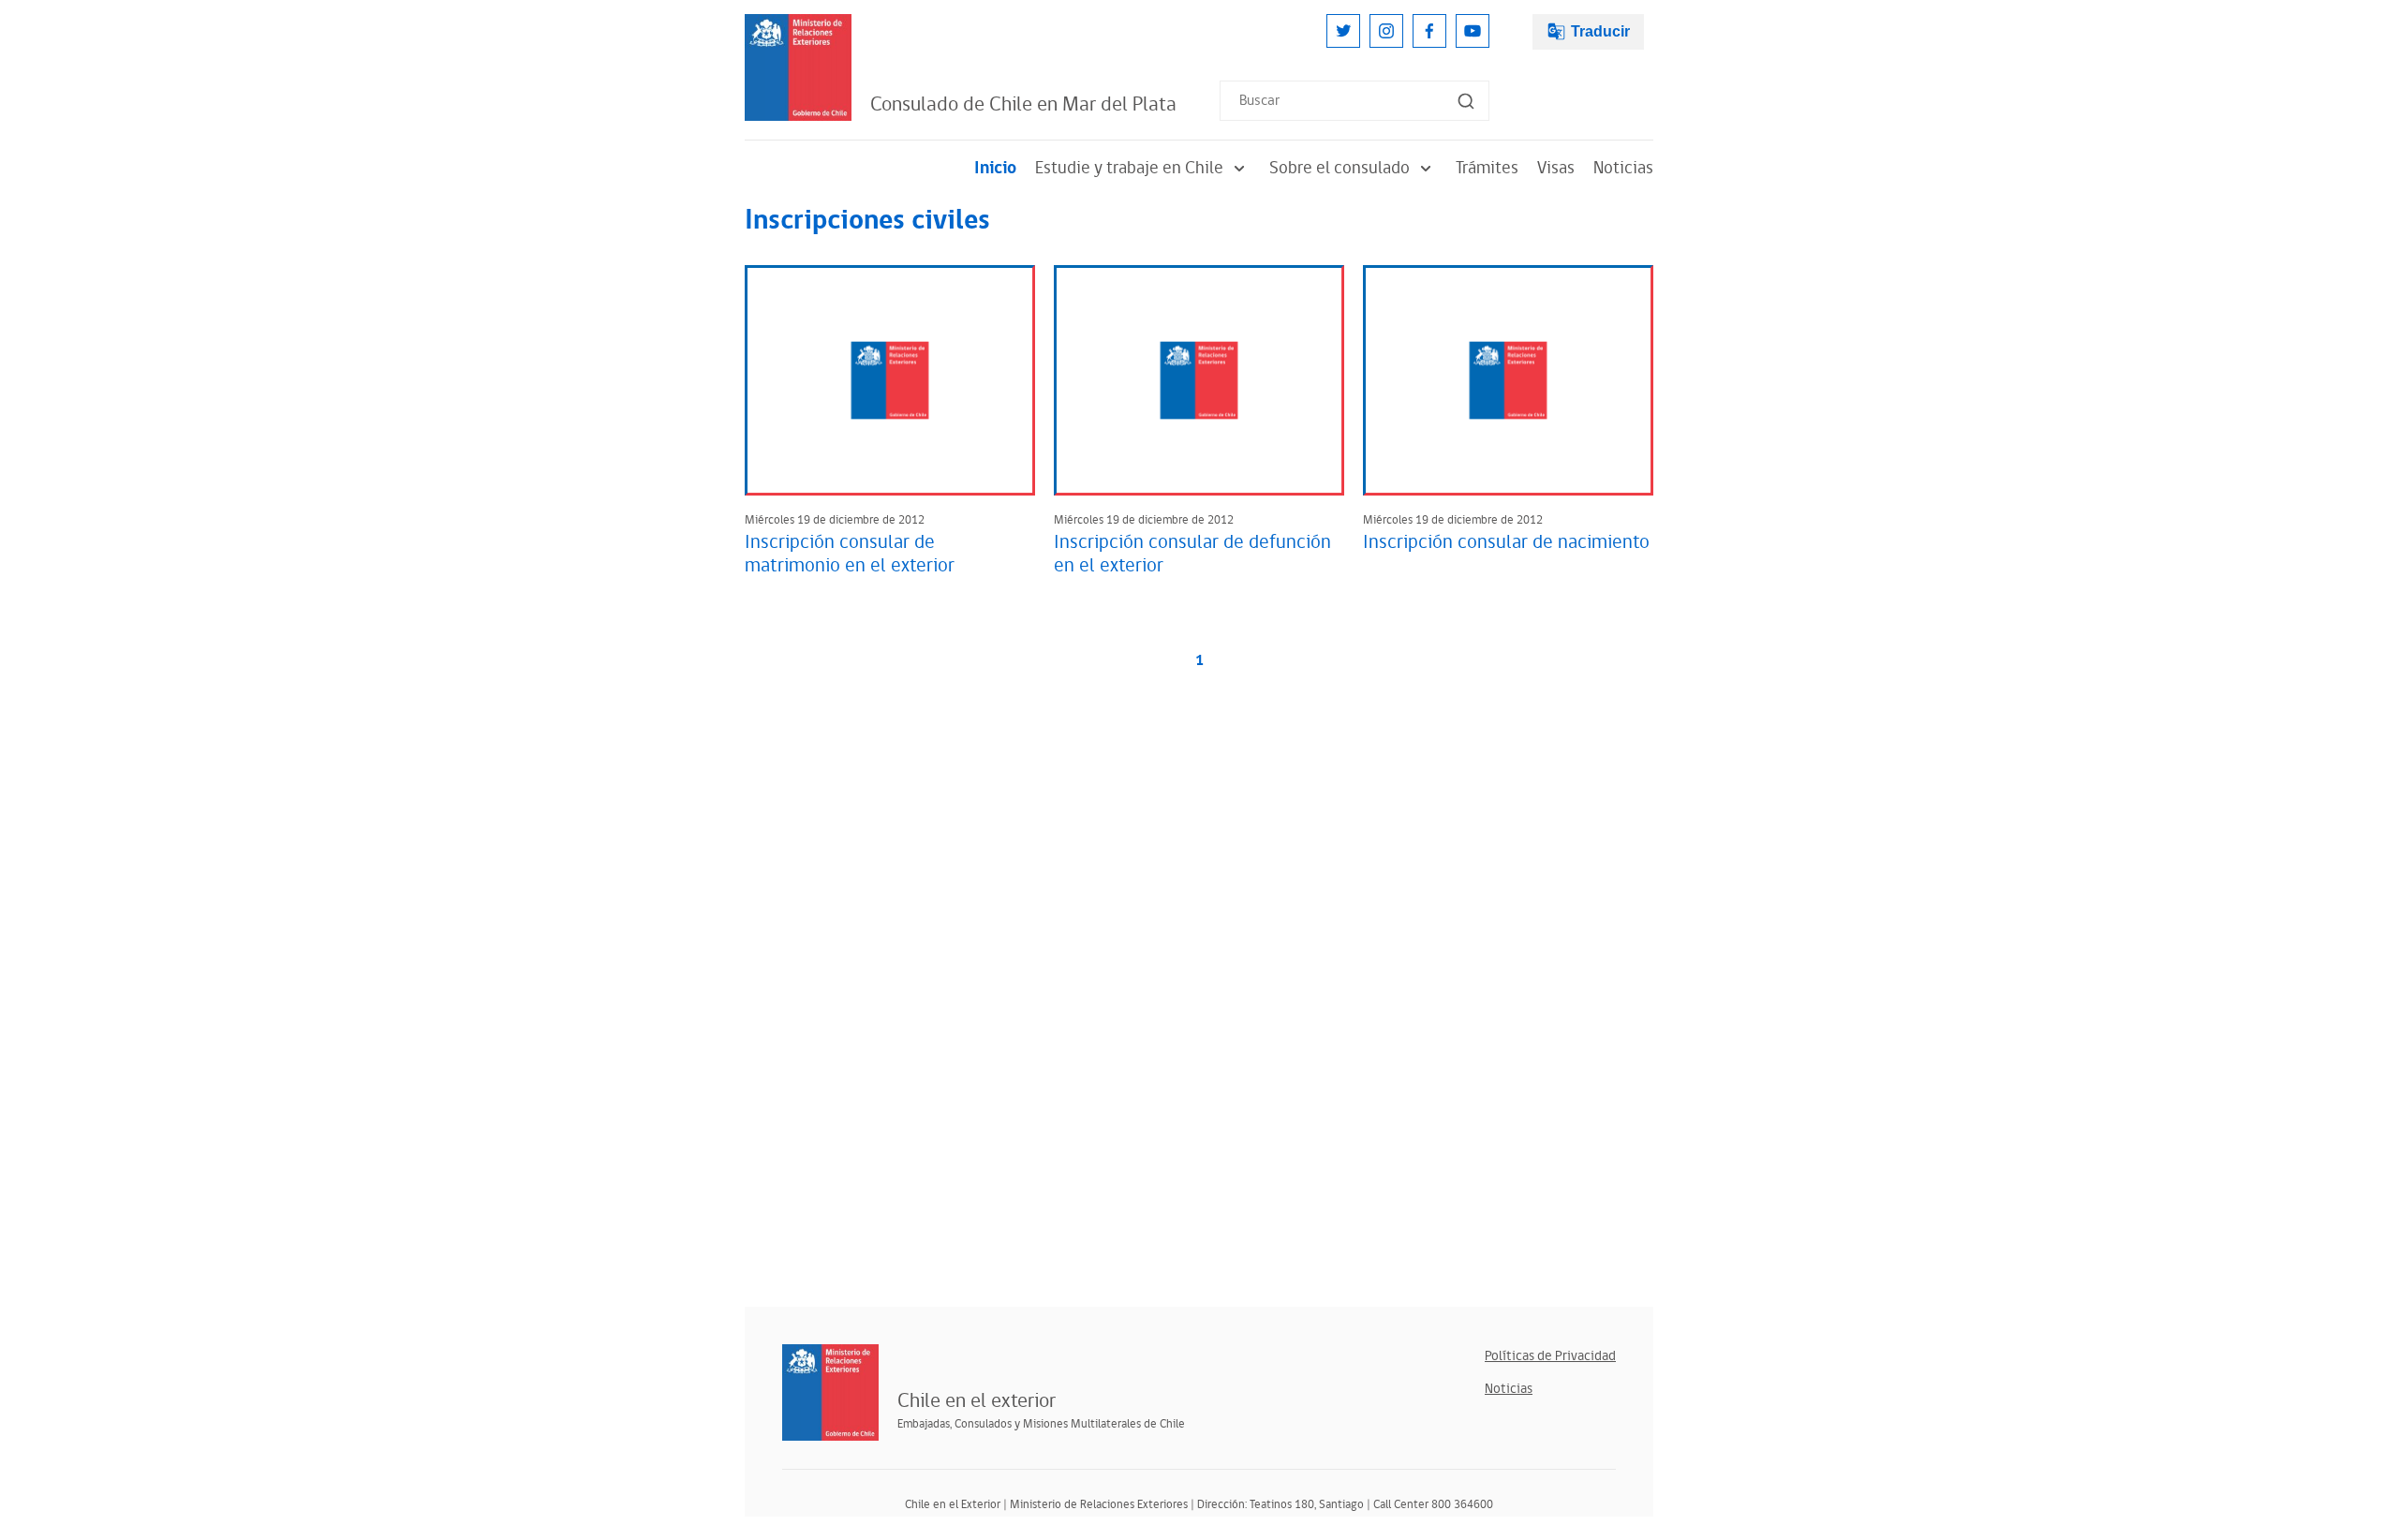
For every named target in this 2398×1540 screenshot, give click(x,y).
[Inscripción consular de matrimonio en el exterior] (890, 380)
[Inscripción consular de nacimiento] (1508, 380)
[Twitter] (1343, 31)
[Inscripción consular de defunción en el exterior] (1199, 380)
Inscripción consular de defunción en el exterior (1192, 554)
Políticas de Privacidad (1550, 1356)
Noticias (1623, 168)
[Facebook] (1429, 31)
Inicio (995, 168)
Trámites (1487, 168)
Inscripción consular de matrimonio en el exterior (850, 554)
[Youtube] (1473, 31)
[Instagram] (1386, 31)
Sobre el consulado (1340, 168)
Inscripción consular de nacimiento (1506, 542)
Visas (1556, 168)
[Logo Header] (798, 67)
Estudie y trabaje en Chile (1129, 168)
